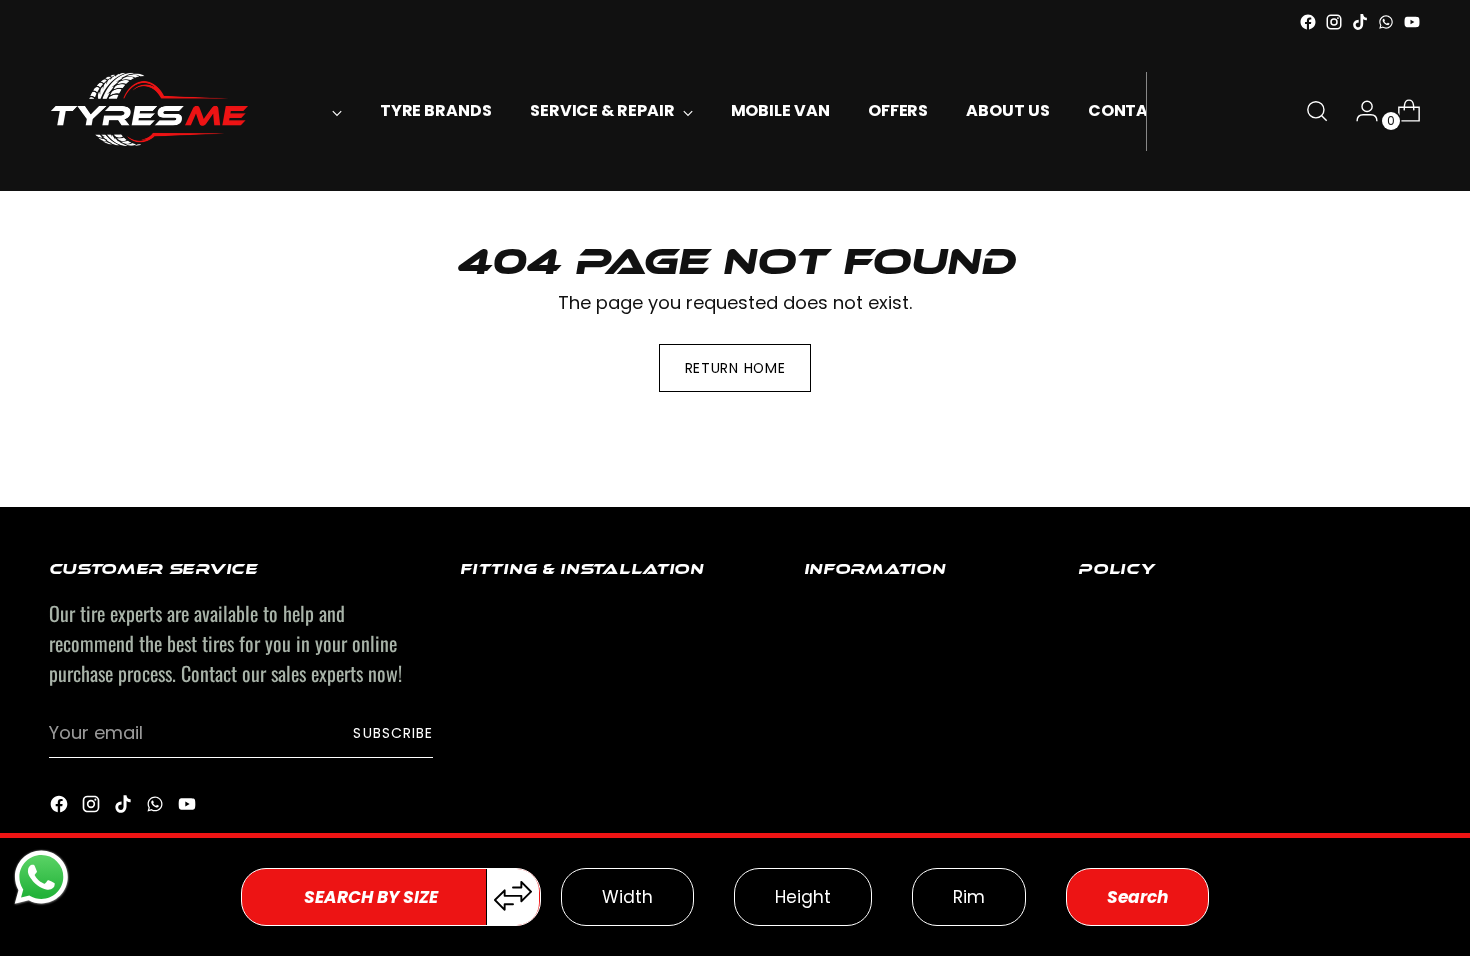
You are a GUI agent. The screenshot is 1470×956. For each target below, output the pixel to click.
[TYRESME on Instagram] (1334, 22)
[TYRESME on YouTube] (1412, 22)
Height (803, 897)
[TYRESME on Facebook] (1308, 22)
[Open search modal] (1317, 111)
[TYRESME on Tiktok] (1360, 22)
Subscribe (392, 733)
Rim (969, 897)
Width (627, 897)
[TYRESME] (149, 111)
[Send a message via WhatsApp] (41, 877)
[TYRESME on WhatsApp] (1386, 22)
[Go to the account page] (1359, 111)
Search (1137, 897)
